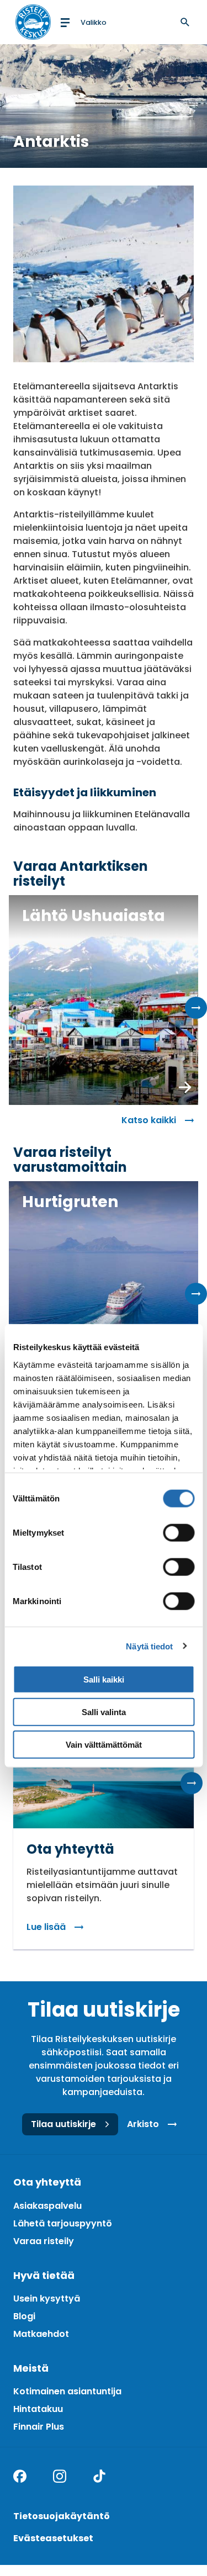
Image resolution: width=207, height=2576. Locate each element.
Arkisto (143, 2124)
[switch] (179, 1533)
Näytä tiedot (149, 1646)
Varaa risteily (44, 2241)
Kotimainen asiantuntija (67, 2391)
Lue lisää (46, 1927)
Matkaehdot (41, 2334)
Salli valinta (104, 1712)
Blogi (24, 2316)
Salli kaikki (104, 1680)
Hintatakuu (38, 2409)
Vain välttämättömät (104, 1744)
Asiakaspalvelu (47, 2206)
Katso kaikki (149, 1120)
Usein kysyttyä (47, 2299)
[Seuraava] (196, 1008)
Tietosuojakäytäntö (62, 2516)
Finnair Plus (39, 2427)
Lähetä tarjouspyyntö (63, 2223)
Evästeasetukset (53, 2538)
